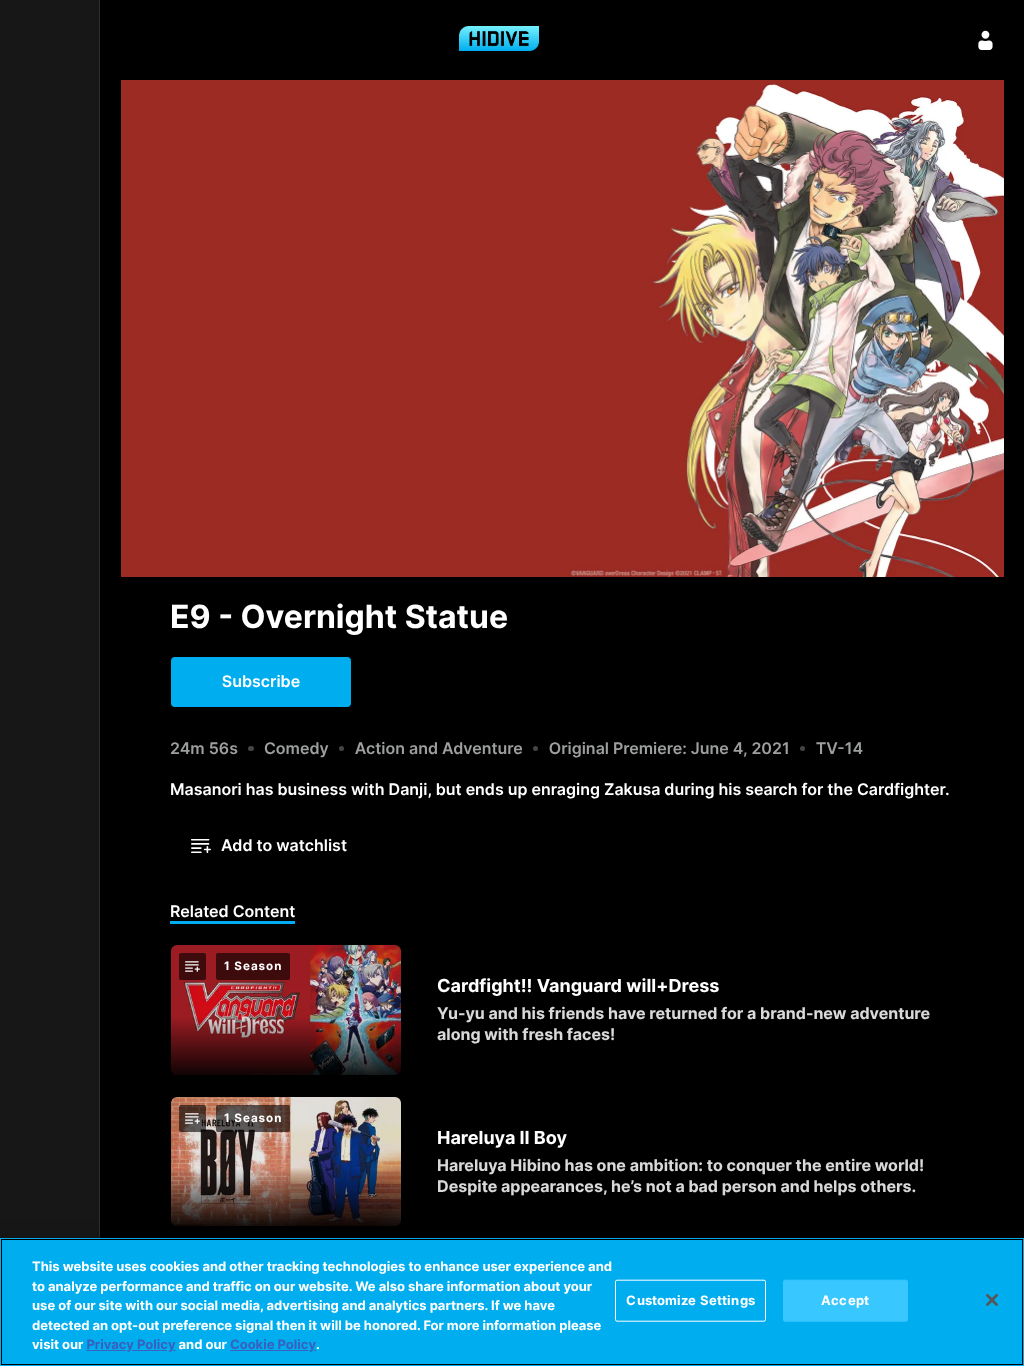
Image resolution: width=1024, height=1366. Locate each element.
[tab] (232, 913)
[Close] (992, 1300)
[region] (512, 1302)
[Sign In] (986, 40)
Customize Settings (690, 1300)
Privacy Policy (130, 1345)
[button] (261, 682)
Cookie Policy (273, 1345)
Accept (845, 1300)
